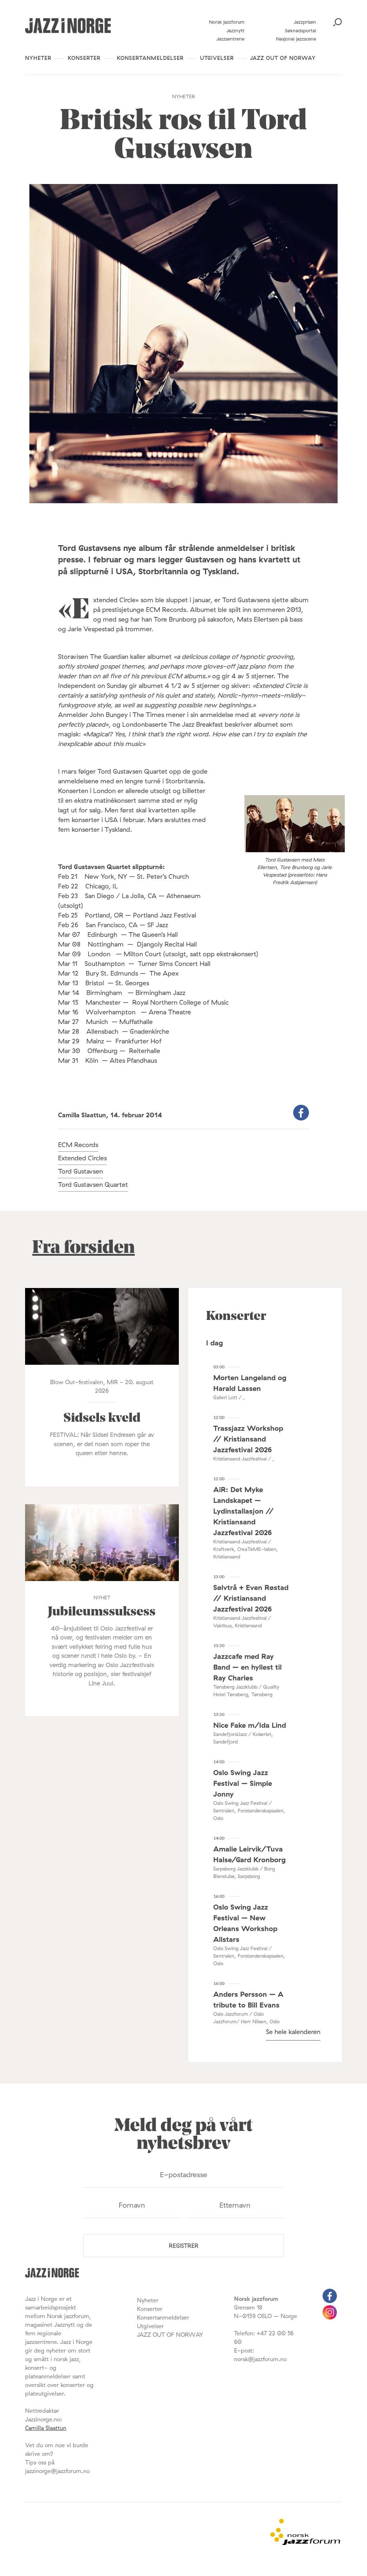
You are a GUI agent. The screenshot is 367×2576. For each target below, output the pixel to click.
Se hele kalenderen (293, 2032)
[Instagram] (330, 2317)
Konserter (84, 58)
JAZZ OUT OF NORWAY (283, 58)
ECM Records (78, 1145)
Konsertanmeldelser (150, 58)
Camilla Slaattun (46, 2428)
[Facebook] (330, 2301)
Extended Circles (82, 1158)
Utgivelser (217, 58)
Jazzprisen (305, 22)
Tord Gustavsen (80, 1171)
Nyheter (38, 58)
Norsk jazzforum (227, 22)
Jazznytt (235, 30)
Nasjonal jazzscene (296, 39)
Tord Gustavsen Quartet (93, 1185)
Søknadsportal (301, 30)
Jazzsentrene (230, 39)
